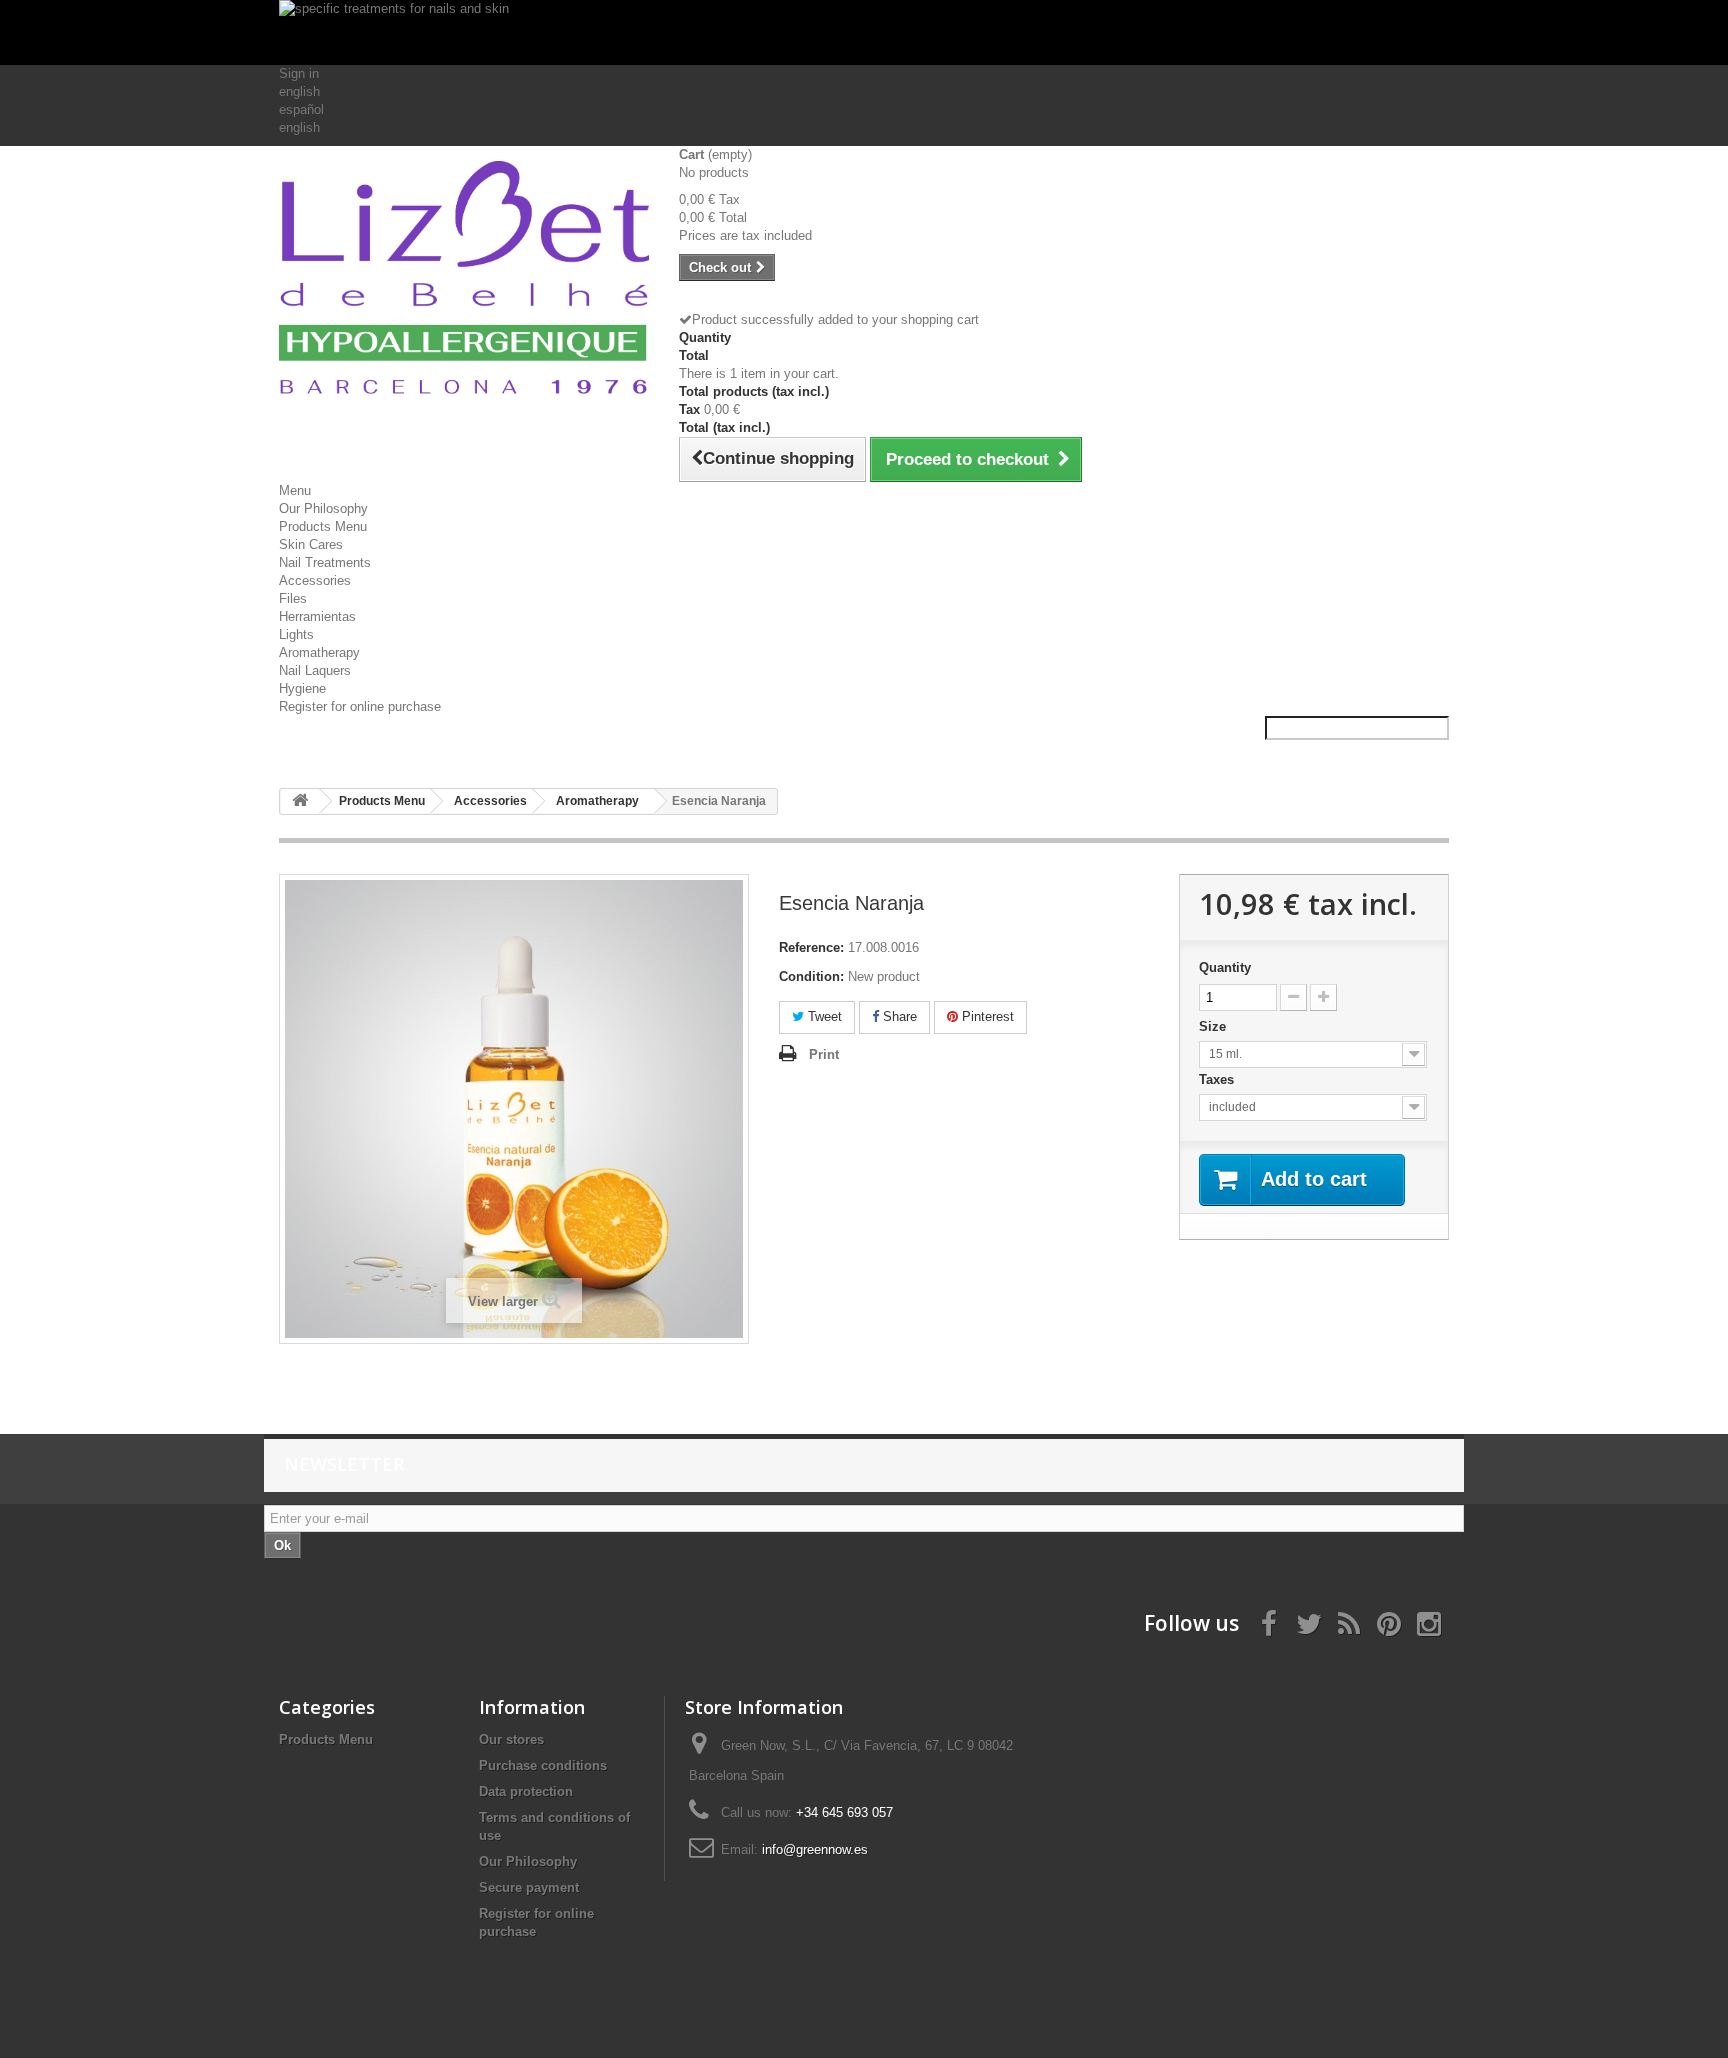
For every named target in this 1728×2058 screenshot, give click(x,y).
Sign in (299, 73)
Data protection (526, 1791)
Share (898, 1016)
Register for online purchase (360, 706)
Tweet (823, 1016)
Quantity (1225, 967)
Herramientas (317, 616)
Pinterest (986, 1016)
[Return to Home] (300, 801)
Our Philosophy (323, 508)
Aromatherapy (319, 652)
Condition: (811, 976)
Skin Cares (311, 544)
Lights (296, 634)
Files (293, 598)
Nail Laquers (315, 670)
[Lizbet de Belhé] (464, 281)
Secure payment (529, 1887)
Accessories (315, 580)
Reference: (811, 947)
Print (824, 1054)
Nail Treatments (325, 562)
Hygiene (302, 688)
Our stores (511, 1739)
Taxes (1218, 1079)
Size (1214, 1026)
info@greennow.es (815, 1849)
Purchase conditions (543, 1765)
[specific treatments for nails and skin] (864, 32)
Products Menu (323, 526)
